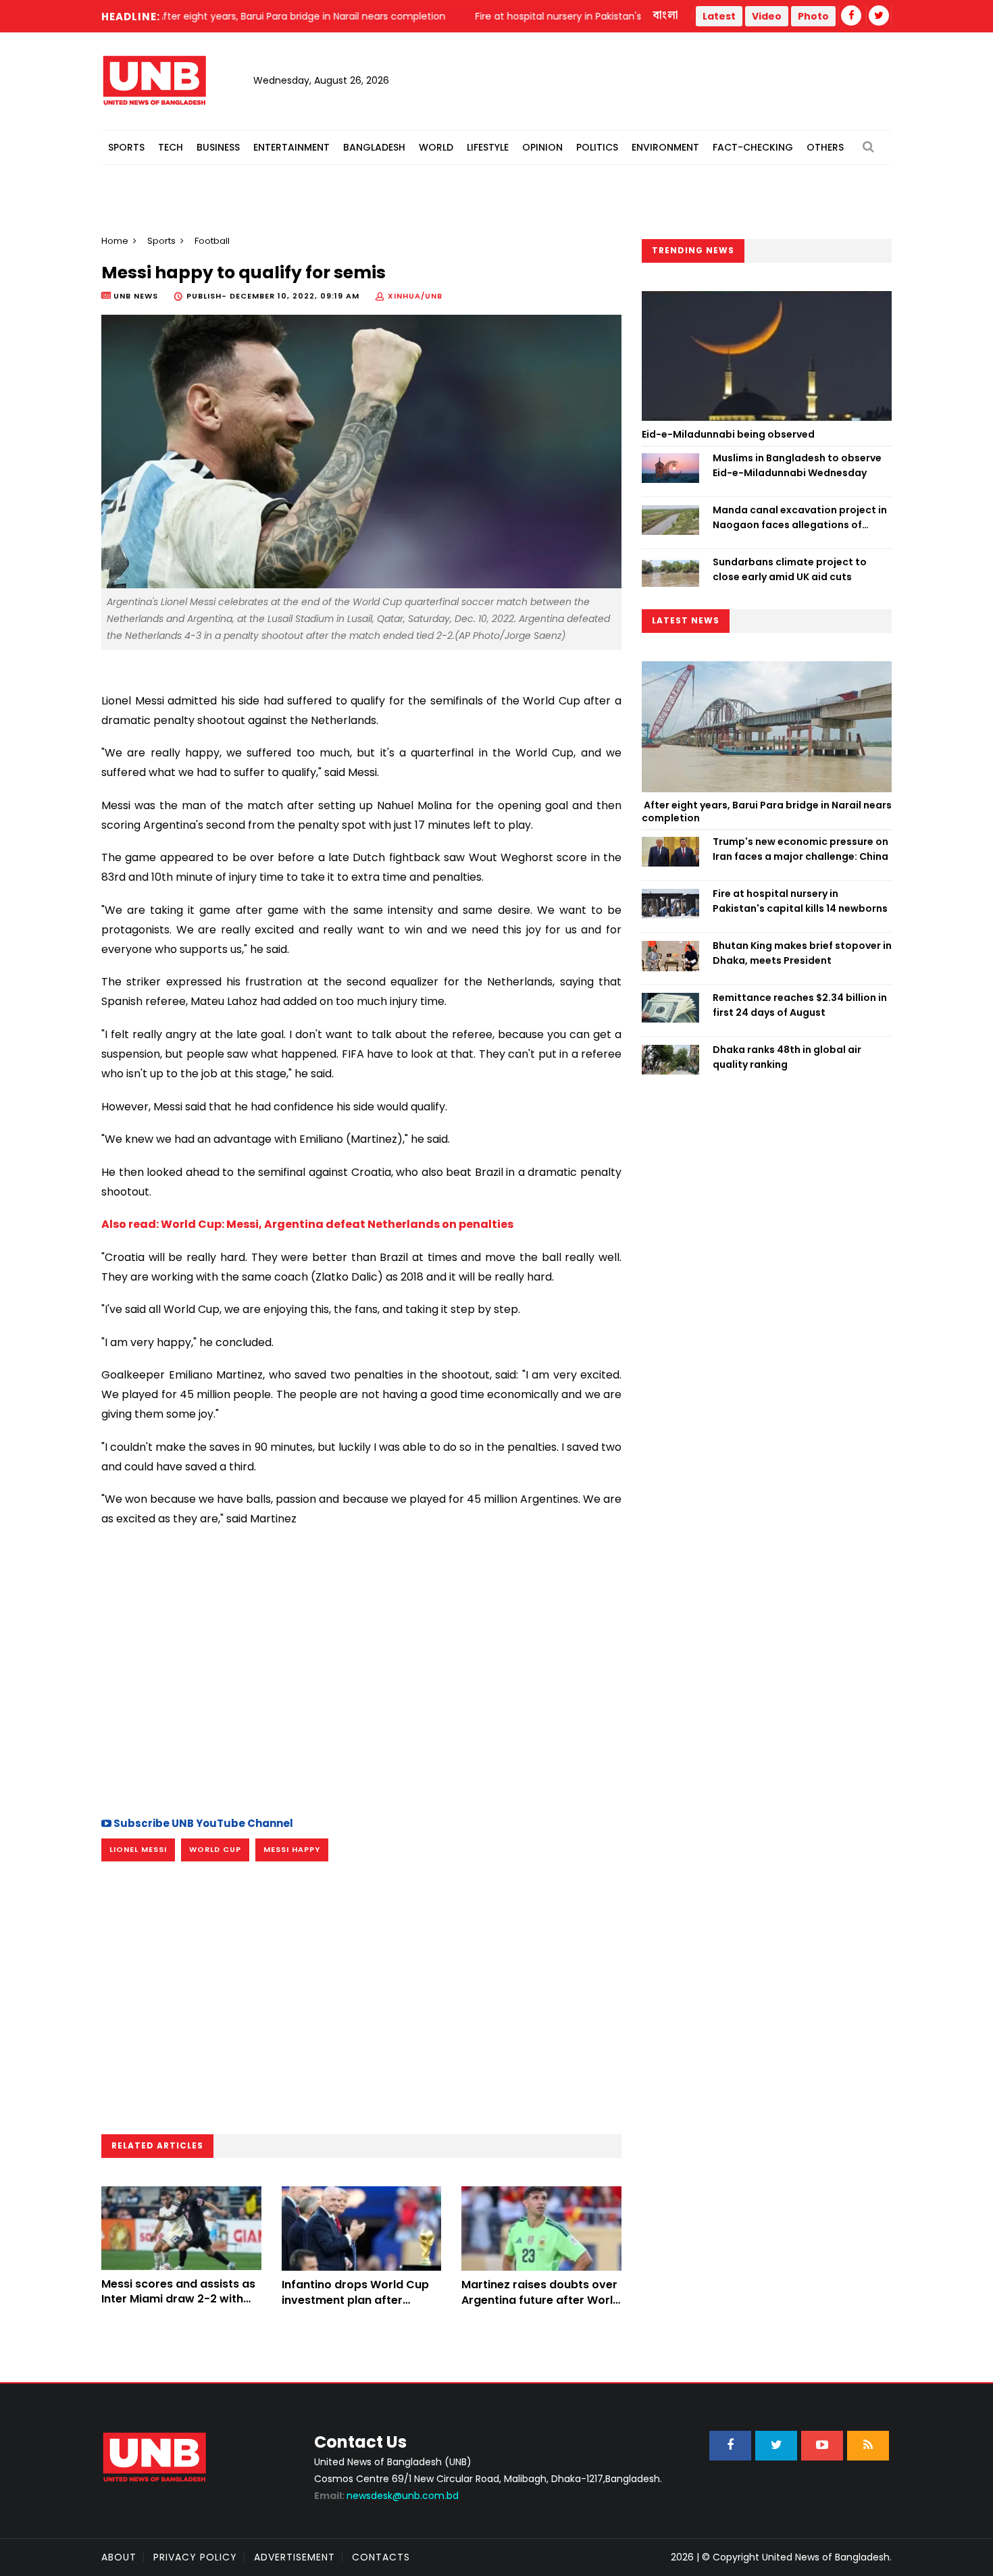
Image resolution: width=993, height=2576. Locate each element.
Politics (597, 147)
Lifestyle (488, 147)
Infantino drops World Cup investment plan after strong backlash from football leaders (355, 2307)
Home (115, 241)
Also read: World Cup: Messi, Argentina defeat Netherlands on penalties (307, 1224)
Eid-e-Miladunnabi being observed (728, 434)
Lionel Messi (138, 1849)
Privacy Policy (195, 2557)
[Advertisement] (361, 1686)
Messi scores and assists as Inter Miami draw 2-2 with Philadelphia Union (178, 2299)
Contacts (381, 2557)
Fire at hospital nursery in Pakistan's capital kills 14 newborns (800, 901)
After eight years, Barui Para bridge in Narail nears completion (767, 812)
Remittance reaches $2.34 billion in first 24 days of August (800, 1005)
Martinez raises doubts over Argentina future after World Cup (541, 2300)
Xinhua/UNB (415, 296)
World (436, 147)
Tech (171, 147)
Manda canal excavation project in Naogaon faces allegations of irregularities (800, 518)
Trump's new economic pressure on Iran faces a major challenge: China (800, 849)
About (119, 2557)
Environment (665, 147)
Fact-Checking (753, 147)
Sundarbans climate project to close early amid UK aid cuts (790, 569)
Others (825, 147)
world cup (215, 1849)
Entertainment (291, 147)
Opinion (542, 147)
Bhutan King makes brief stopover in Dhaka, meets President (802, 953)
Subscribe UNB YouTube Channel (202, 1823)
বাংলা (666, 16)
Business (218, 147)
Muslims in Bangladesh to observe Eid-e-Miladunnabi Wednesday (797, 465)
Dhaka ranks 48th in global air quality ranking (787, 1057)
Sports (126, 147)
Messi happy (292, 1849)
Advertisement (295, 2557)
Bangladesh (374, 147)
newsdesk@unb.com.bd (386, 2496)
